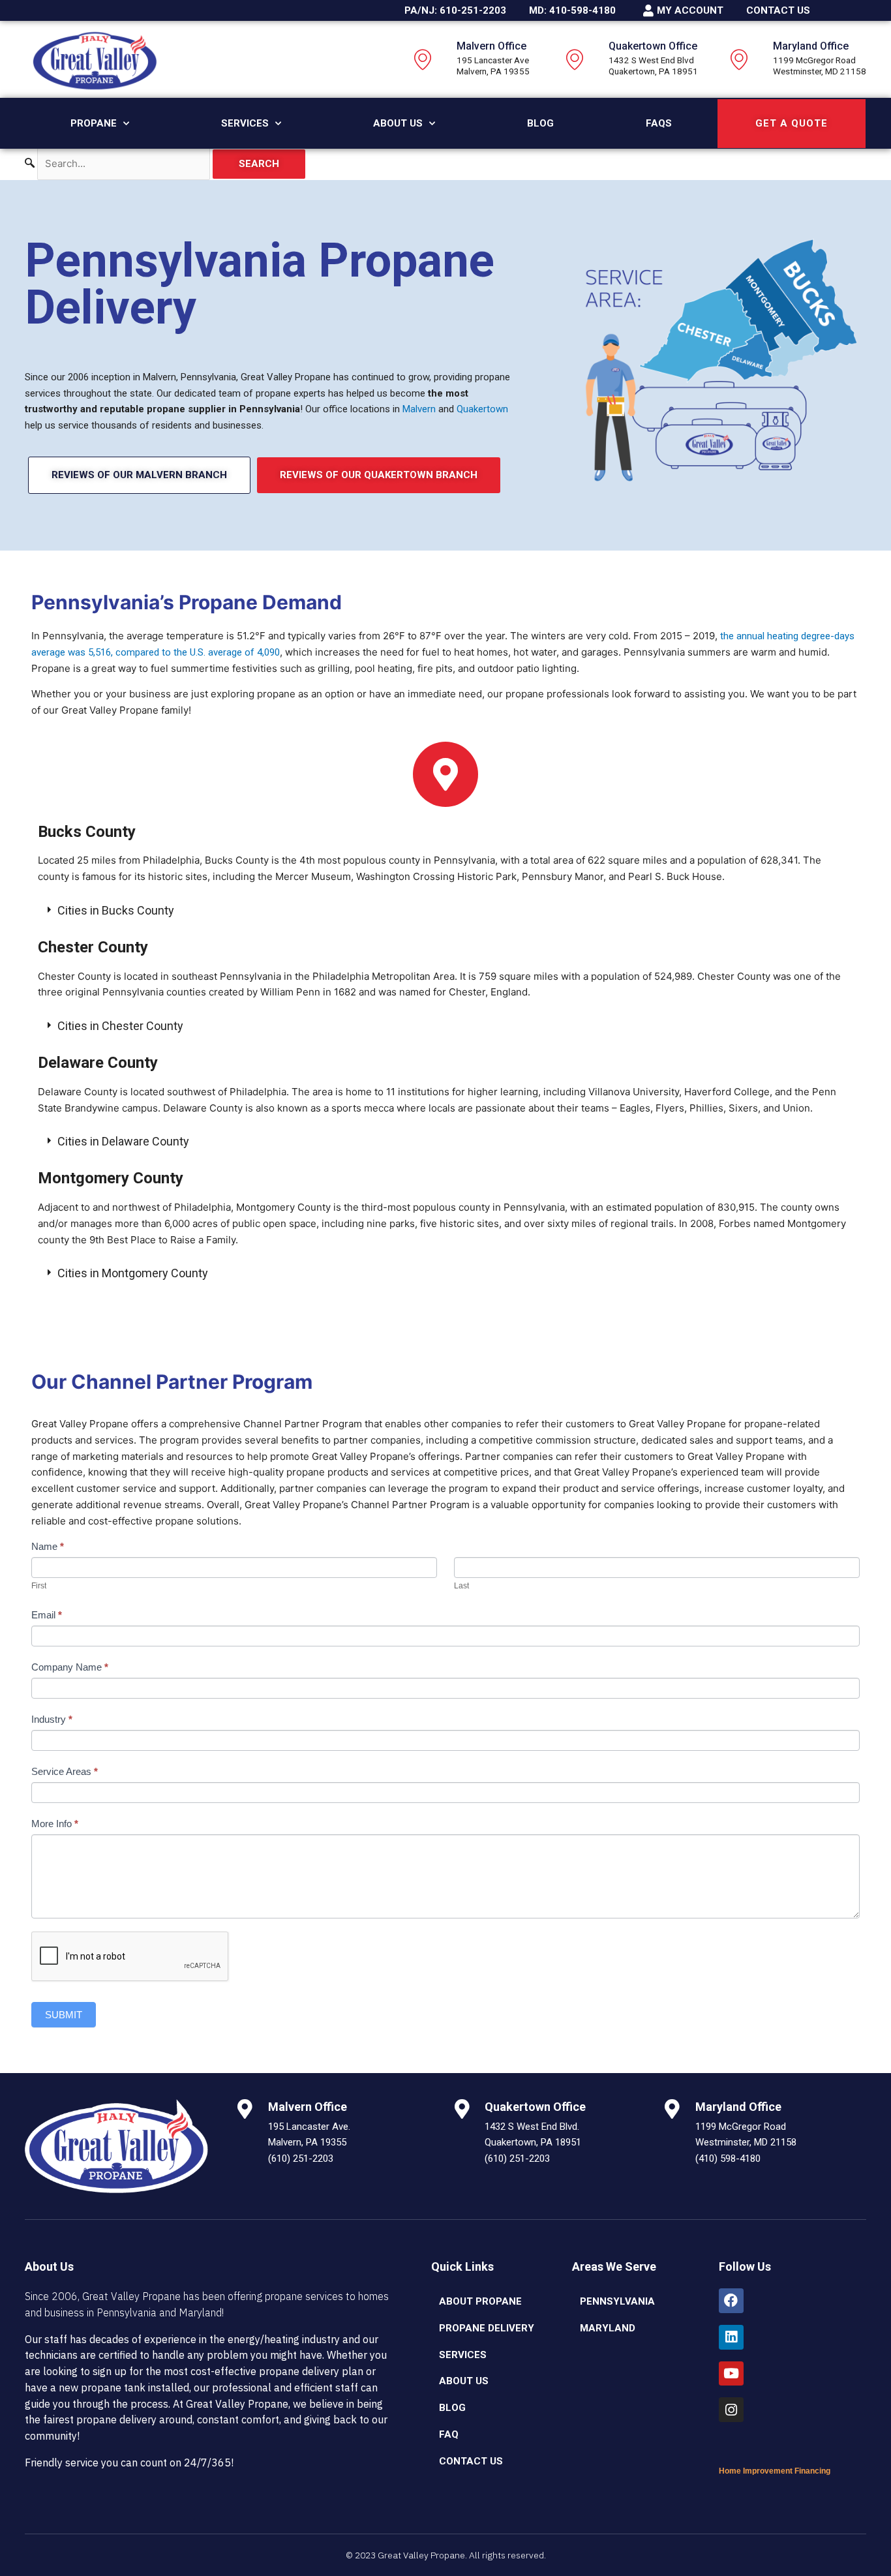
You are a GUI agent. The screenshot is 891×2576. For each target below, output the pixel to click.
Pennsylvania (617, 2301)
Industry (52, 1719)
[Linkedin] (731, 2337)
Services (245, 123)
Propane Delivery (487, 2328)
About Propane (480, 2301)
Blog (540, 123)
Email (47, 1615)
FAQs (659, 123)
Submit (64, 2015)
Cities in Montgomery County (133, 1273)
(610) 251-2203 (301, 2159)
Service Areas (65, 1771)
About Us (398, 123)
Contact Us (471, 2461)
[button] (445, 911)
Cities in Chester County (120, 1026)
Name (48, 1546)
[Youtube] (731, 2374)
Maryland (608, 2328)
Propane (94, 123)
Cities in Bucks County (116, 910)
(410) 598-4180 (728, 2159)
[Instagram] (731, 2410)
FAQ (449, 2434)
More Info (55, 1824)
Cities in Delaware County (123, 1141)
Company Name (70, 1667)
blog (452, 2408)
